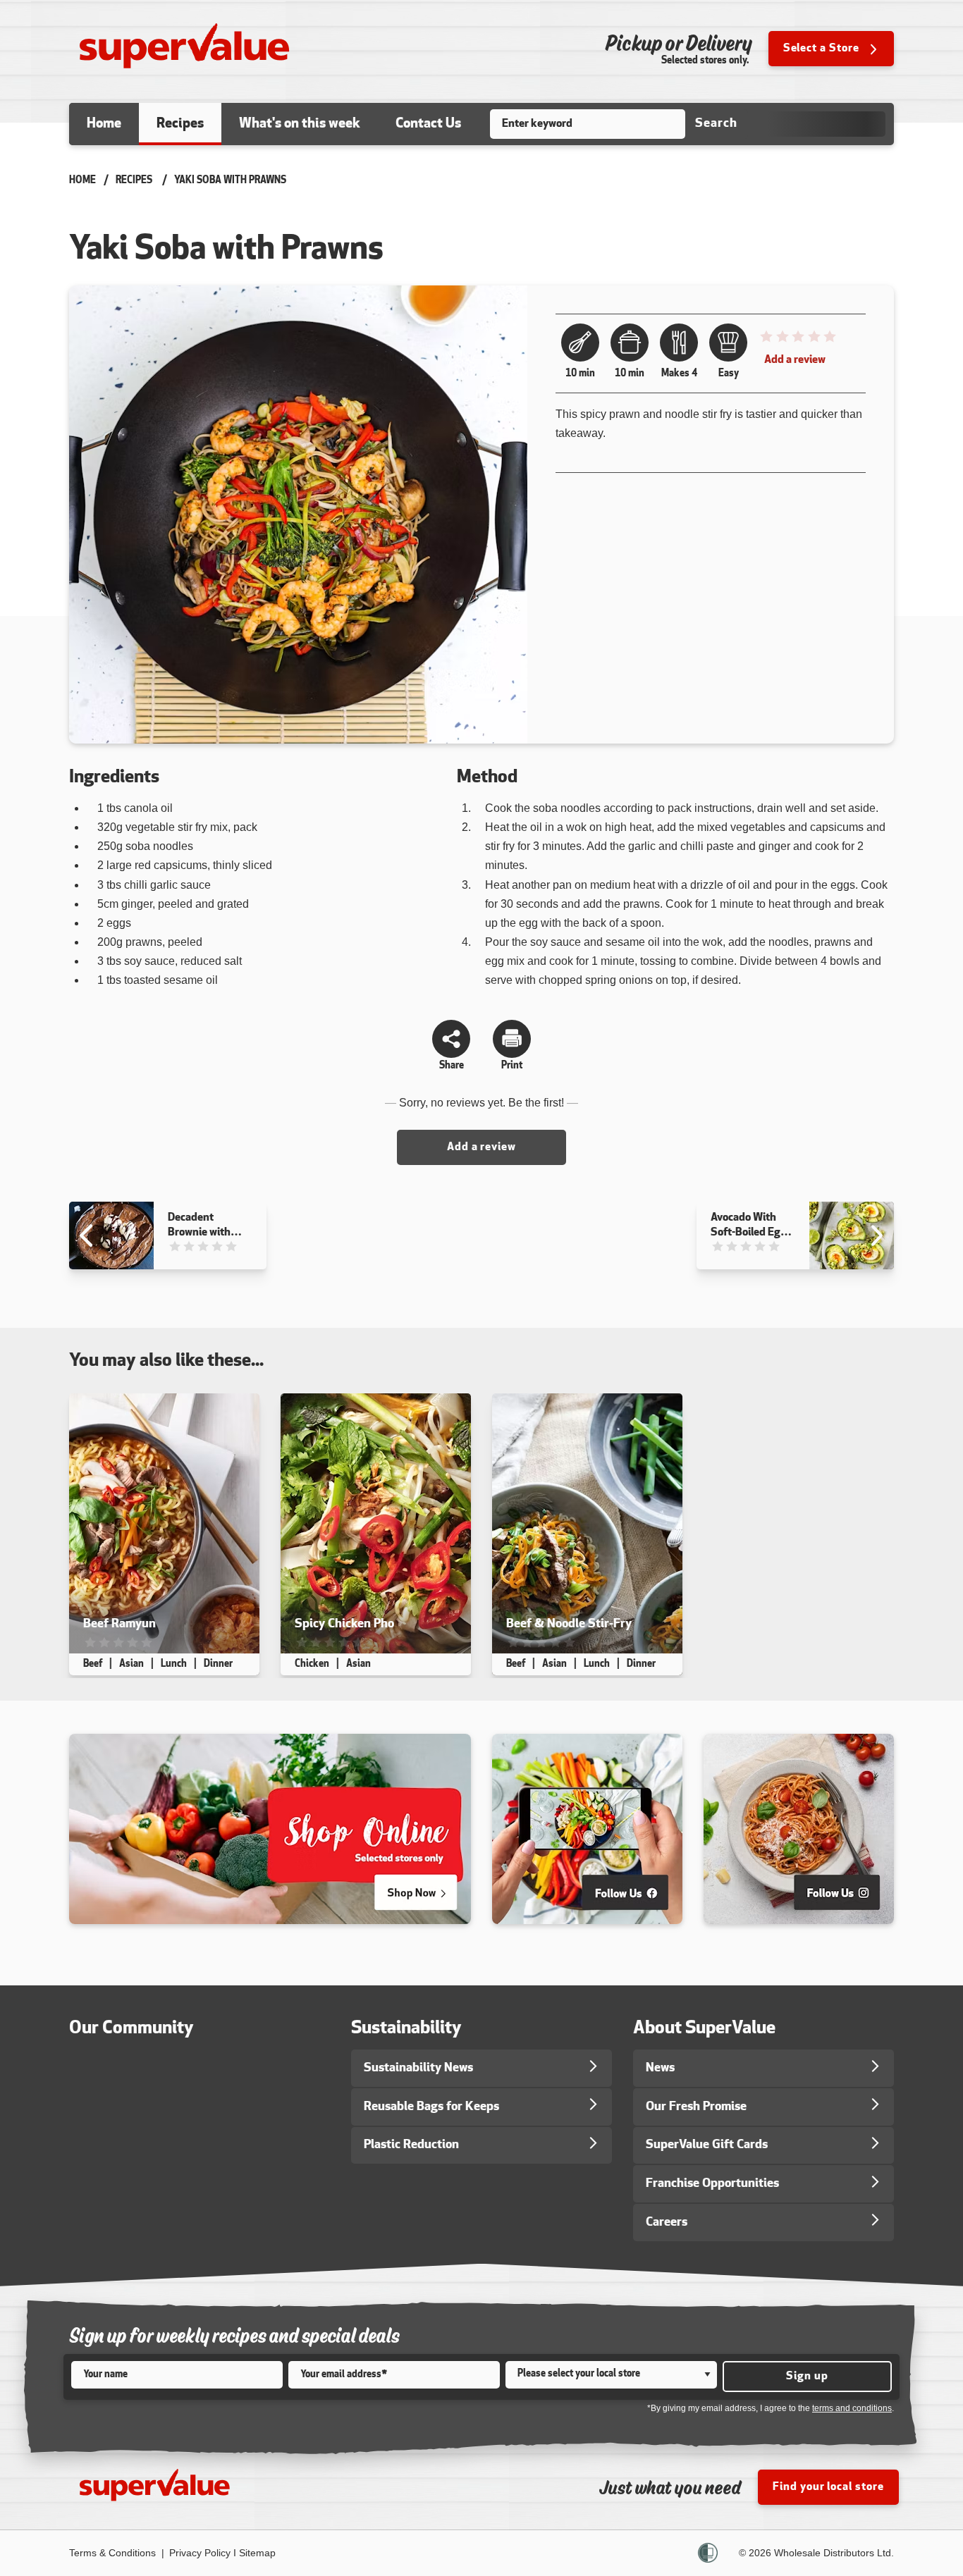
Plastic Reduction (411, 2145)
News (660, 2068)
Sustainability (406, 2029)
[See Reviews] (797, 340)
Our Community (131, 2029)
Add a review (795, 360)
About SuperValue (704, 2029)
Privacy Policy (200, 2553)
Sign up (807, 2377)
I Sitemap (254, 2553)
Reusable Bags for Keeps (431, 2107)
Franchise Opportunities (712, 2184)
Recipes (134, 181)
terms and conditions (852, 2408)
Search (716, 124)
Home (82, 181)
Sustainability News (418, 2068)
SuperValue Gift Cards (707, 2145)
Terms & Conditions (114, 2553)
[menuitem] (104, 124)
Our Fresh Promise (696, 2107)
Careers (667, 2223)
